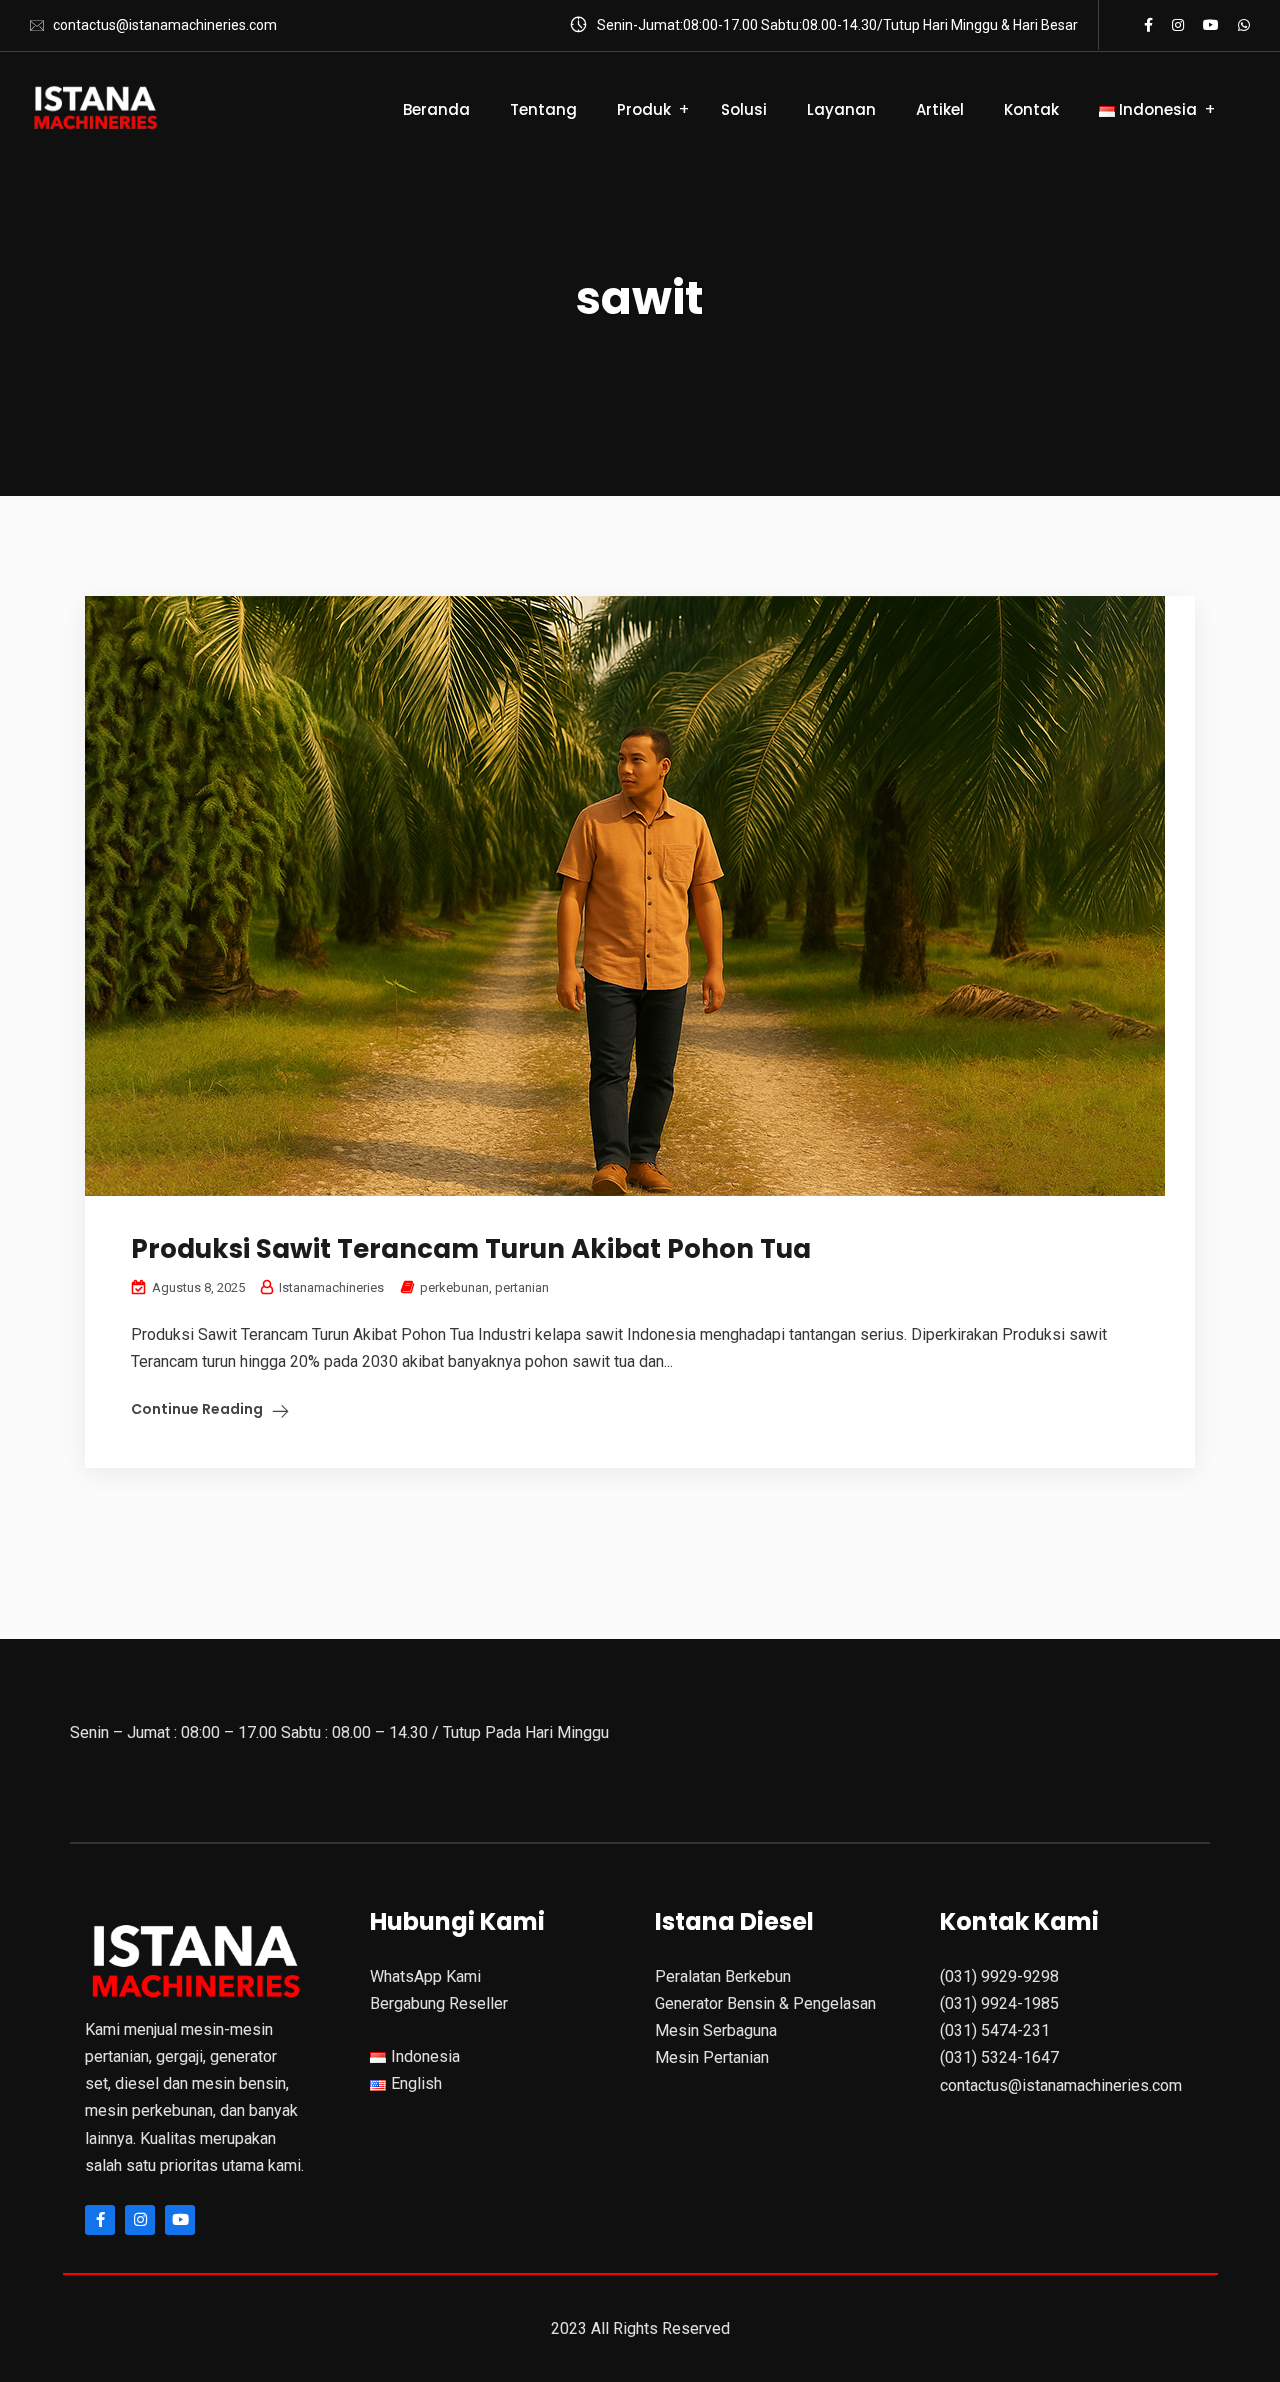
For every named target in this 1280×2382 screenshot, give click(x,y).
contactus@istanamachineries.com (165, 25)
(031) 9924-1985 (999, 2003)
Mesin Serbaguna (716, 2030)
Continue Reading (197, 1409)
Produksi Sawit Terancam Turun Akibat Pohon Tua (471, 1249)
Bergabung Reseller (439, 2003)
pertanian (522, 1287)
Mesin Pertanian (712, 2057)
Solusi (744, 109)
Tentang (543, 109)
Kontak (1031, 109)
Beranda (436, 109)
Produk (644, 109)
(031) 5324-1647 (999, 2057)
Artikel (940, 109)
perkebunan (454, 1287)
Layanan (841, 109)
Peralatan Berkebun (723, 1976)
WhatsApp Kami (425, 1976)
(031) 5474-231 (995, 2030)
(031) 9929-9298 (999, 1976)
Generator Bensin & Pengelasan (765, 2003)
